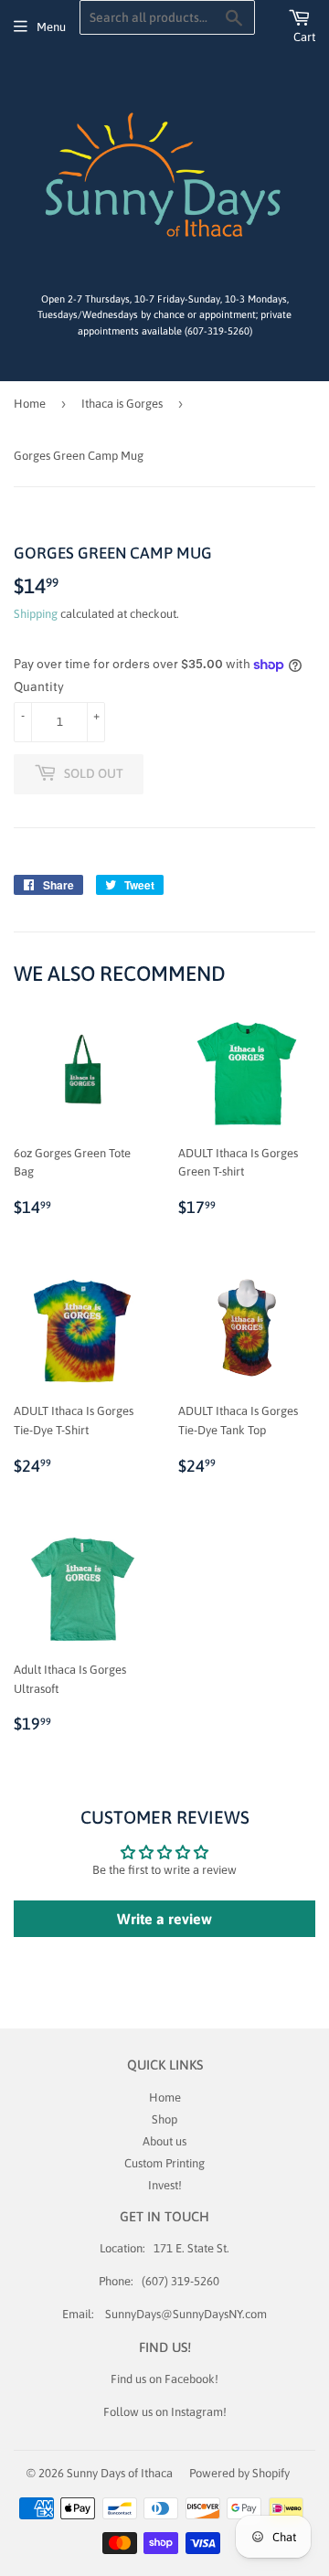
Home (30, 404)
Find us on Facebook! (164, 2379)
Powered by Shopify (239, 2473)
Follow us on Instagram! (165, 2412)
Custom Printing (164, 2163)
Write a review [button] (164, 1919)
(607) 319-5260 (180, 2281)
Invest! (165, 2185)
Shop (164, 2119)
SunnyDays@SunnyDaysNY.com (186, 2314)
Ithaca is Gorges (122, 404)
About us (164, 2141)
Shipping (36, 614)
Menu (51, 27)
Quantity (39, 687)
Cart (304, 37)
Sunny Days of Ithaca (120, 2473)
